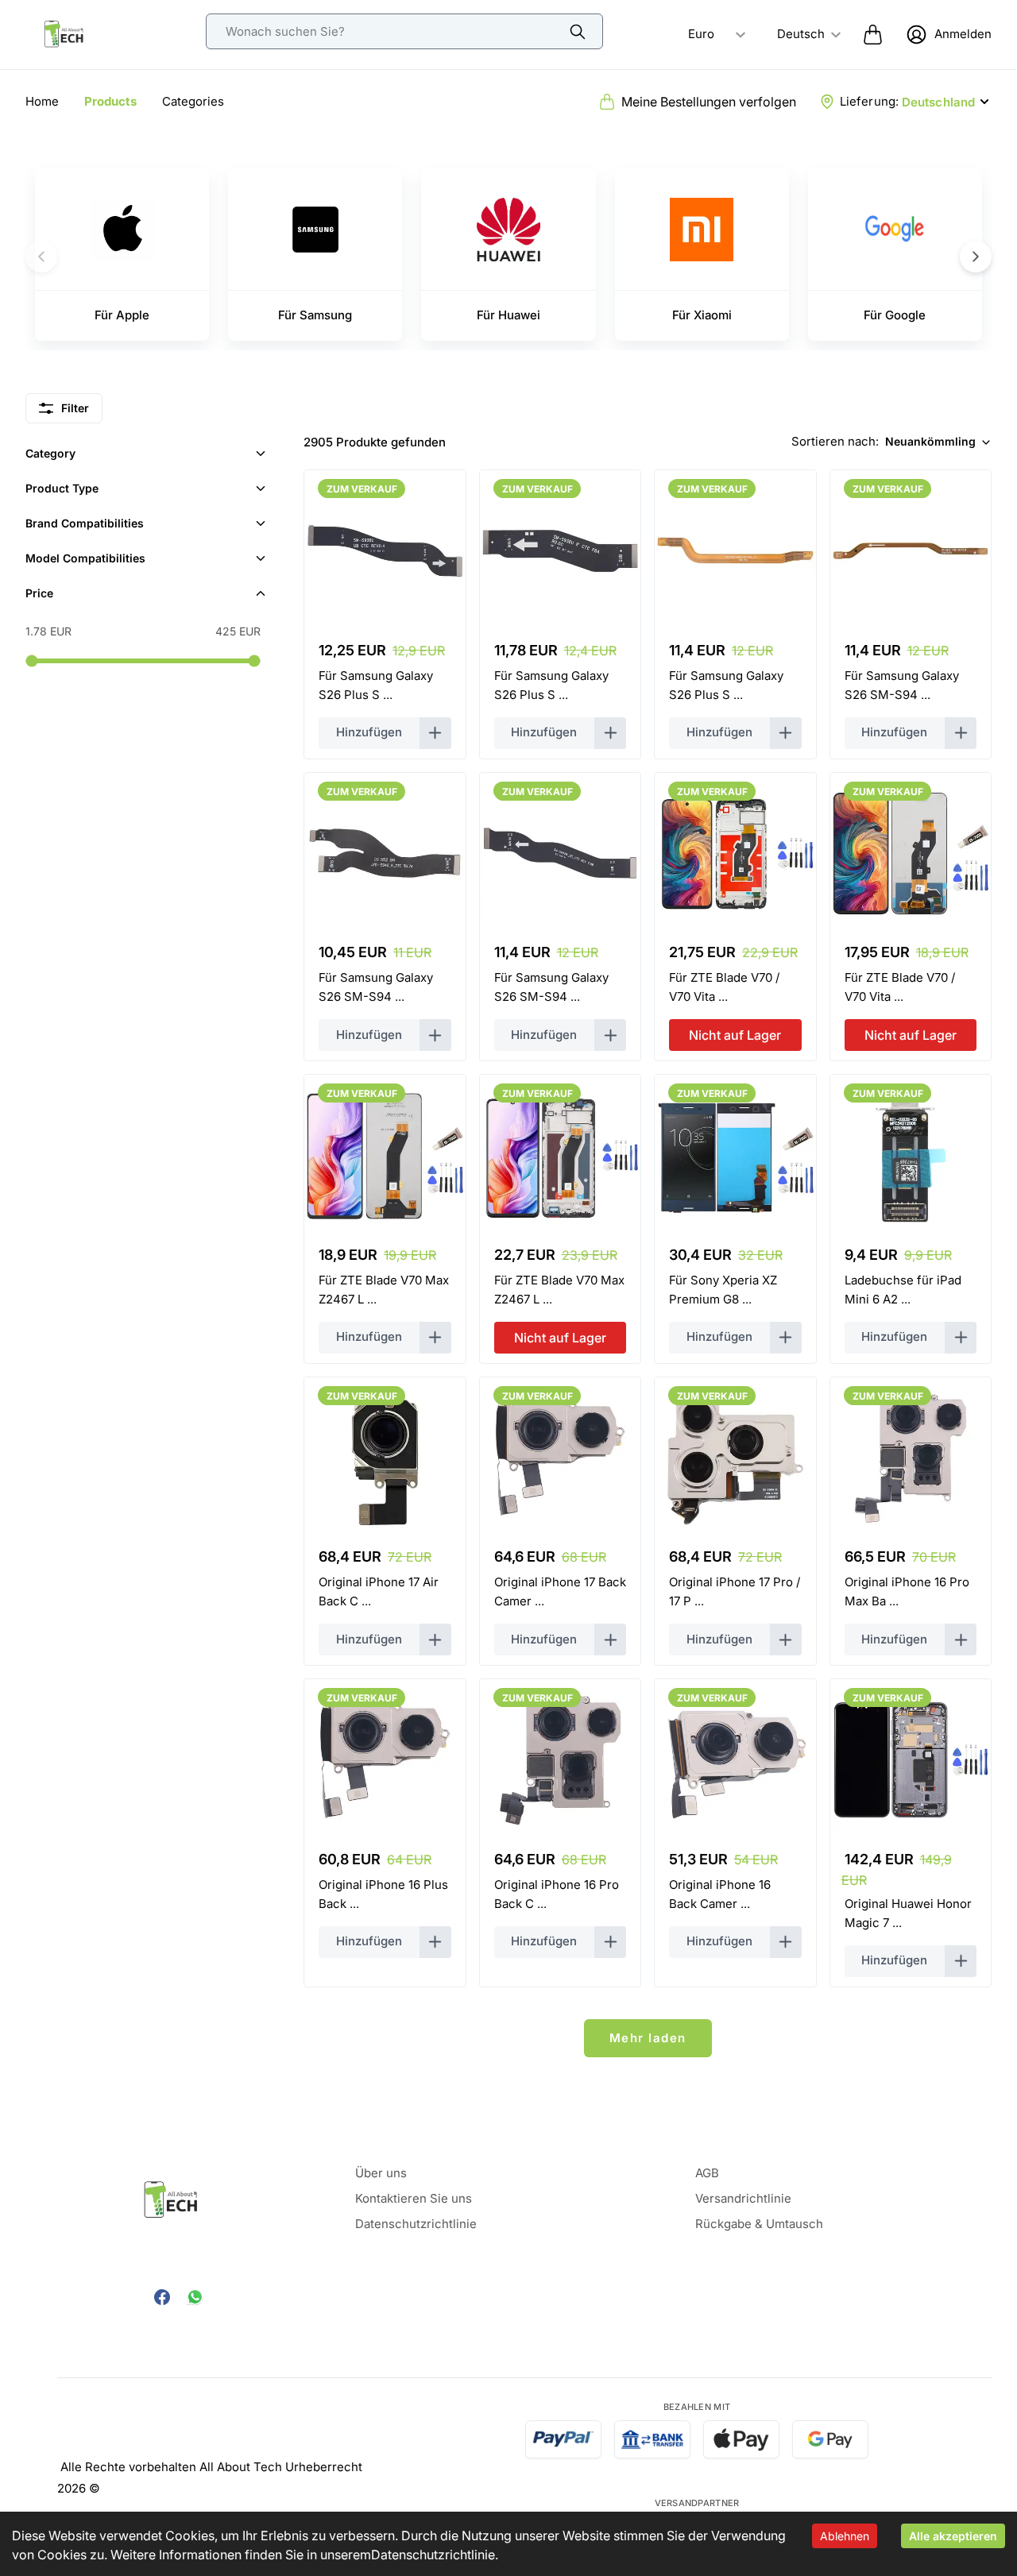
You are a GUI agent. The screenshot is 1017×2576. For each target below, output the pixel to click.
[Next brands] (976, 257)
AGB (707, 2173)
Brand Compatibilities (85, 523)
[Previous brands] (41, 257)
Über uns (381, 2173)
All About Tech (241, 2467)
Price (39, 593)
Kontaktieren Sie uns (414, 2198)
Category (50, 453)
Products (110, 101)
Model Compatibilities (85, 558)
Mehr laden (648, 2038)
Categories (193, 101)
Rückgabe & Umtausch (759, 2224)
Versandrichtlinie (743, 2198)
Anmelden (963, 34)
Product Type (62, 488)
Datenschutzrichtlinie (433, 2555)
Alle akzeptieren (953, 2536)
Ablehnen (845, 2536)
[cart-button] (873, 34)
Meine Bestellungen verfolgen (709, 102)
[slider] (31, 660)
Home (42, 101)
